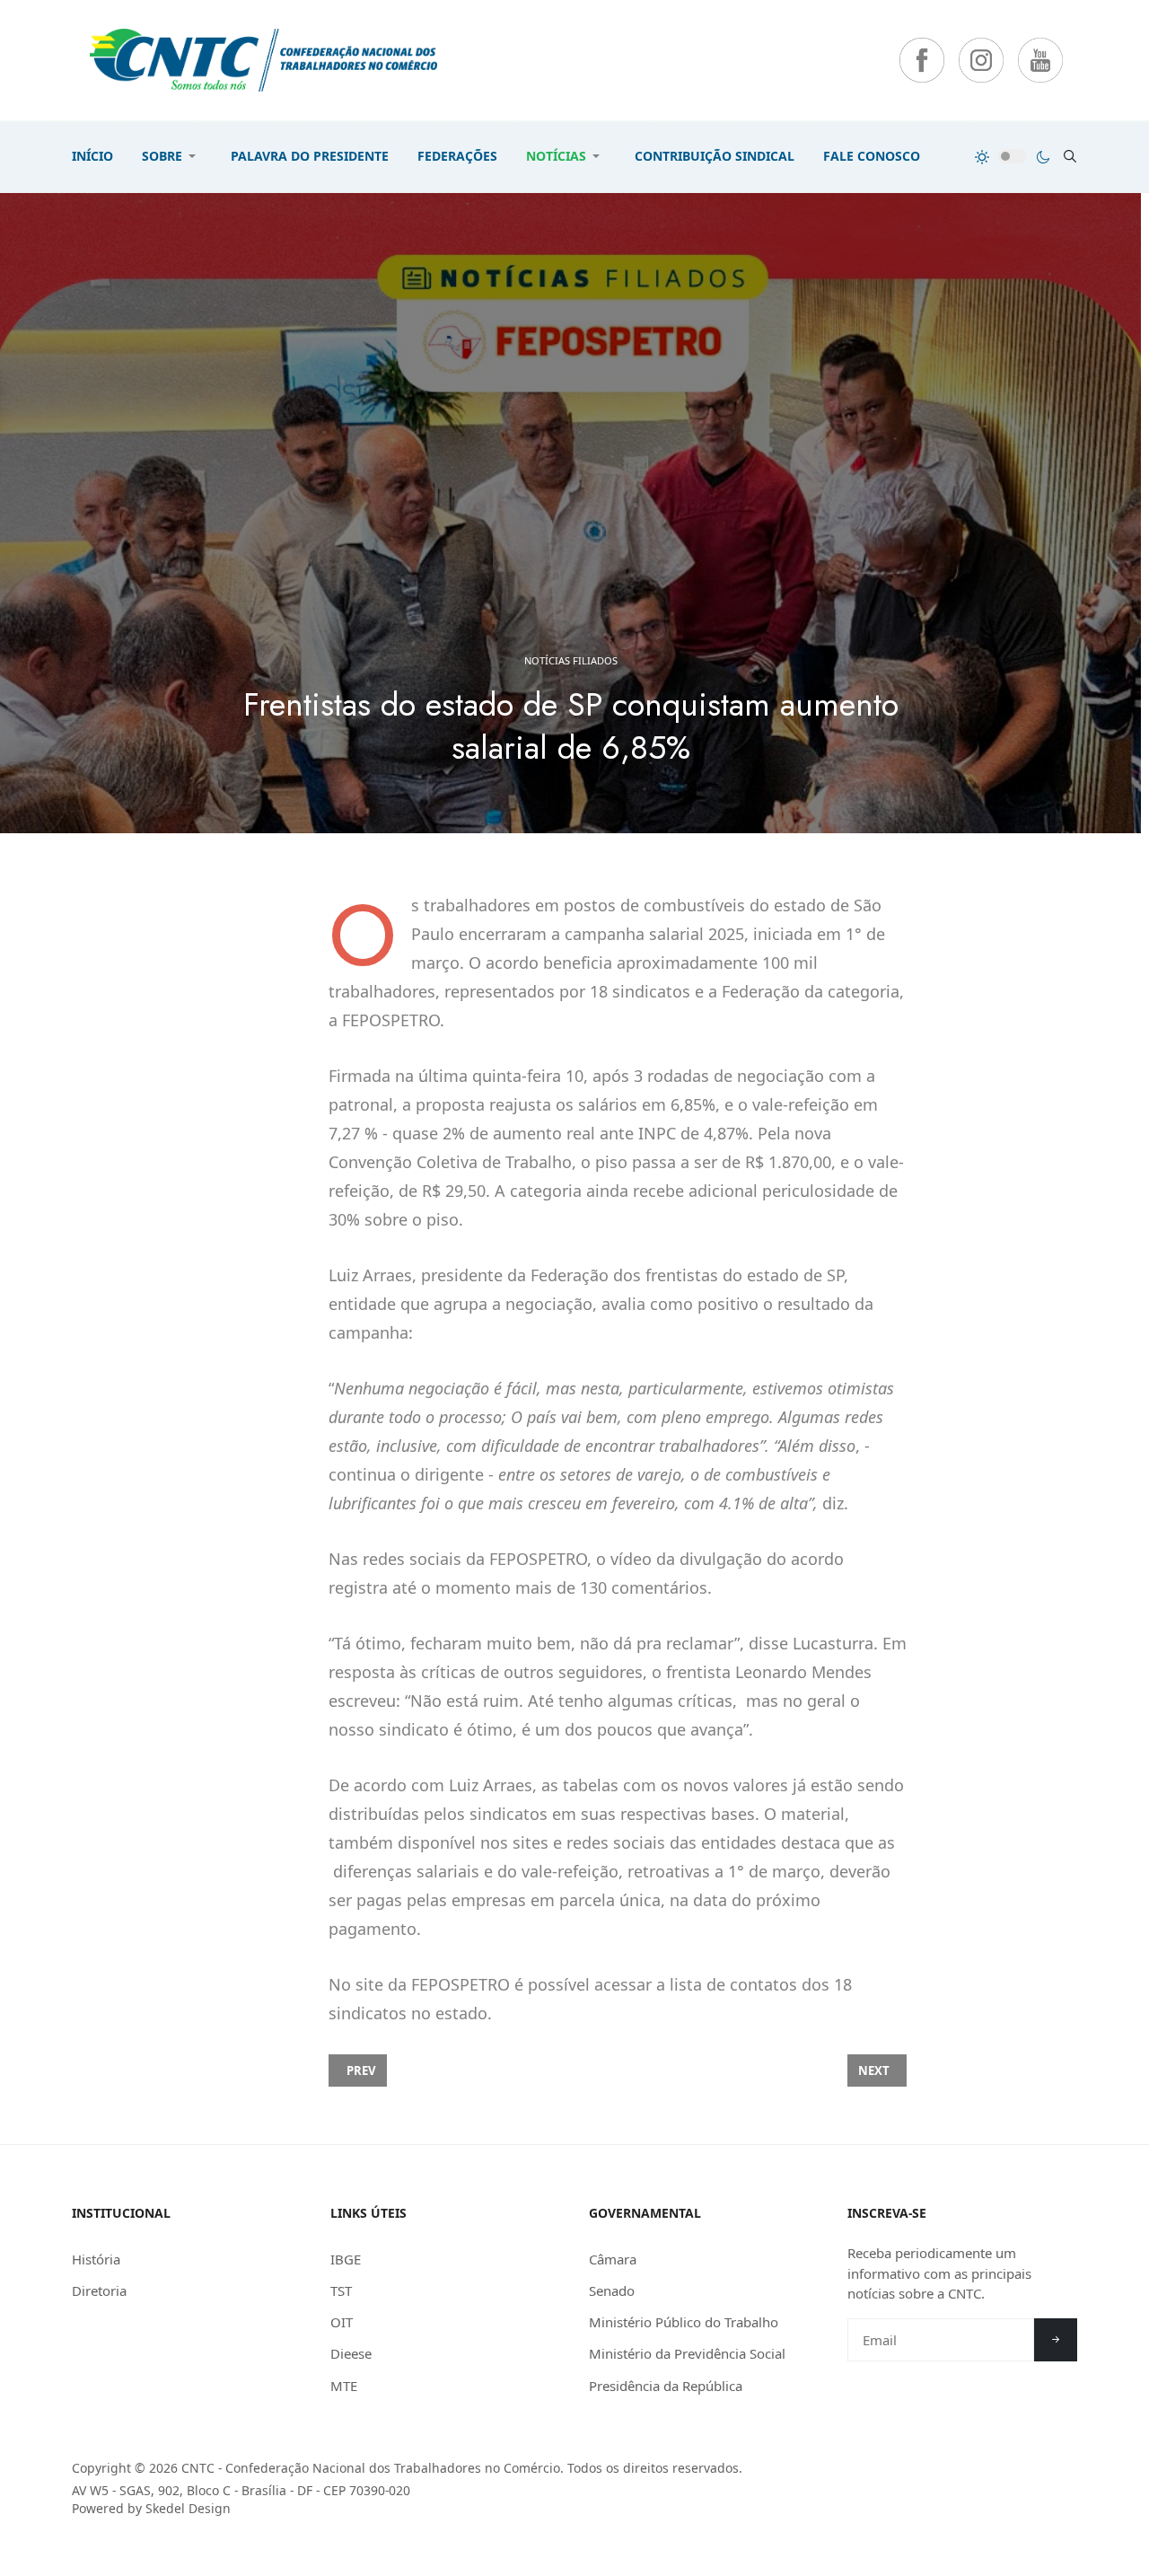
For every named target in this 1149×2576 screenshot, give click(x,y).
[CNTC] (263, 60)
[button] (172, 156)
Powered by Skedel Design (151, 2508)
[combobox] (1070, 156)
